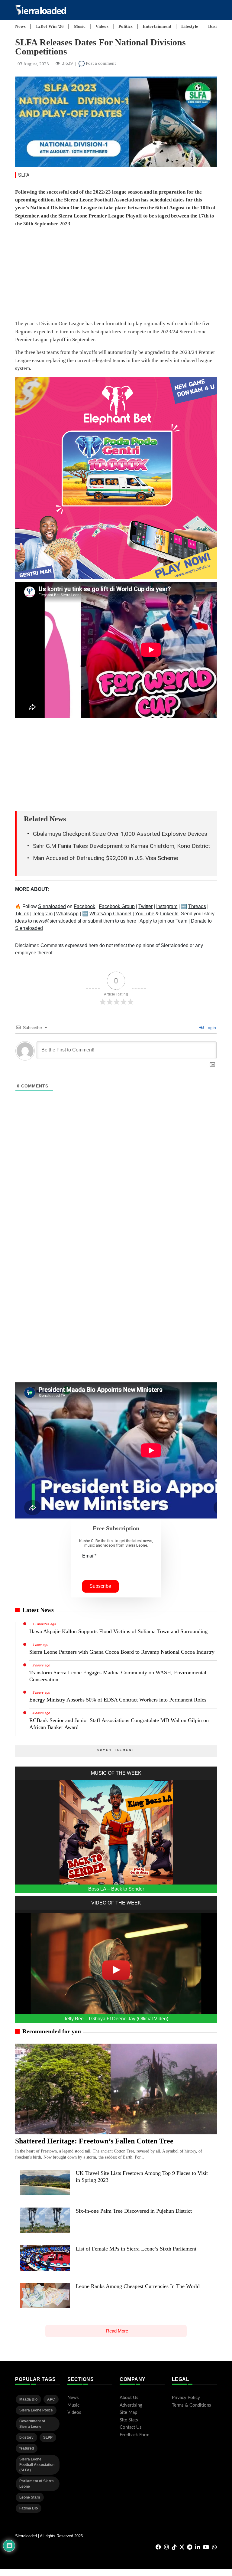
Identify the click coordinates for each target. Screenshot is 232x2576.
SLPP (48, 2437)
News (20, 26)
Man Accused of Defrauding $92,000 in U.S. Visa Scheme (105, 858)
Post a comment (100, 63)
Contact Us (131, 2427)
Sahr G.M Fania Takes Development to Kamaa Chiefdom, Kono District (121, 846)
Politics (126, 26)
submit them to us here (112, 921)
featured (27, 2448)
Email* (89, 1556)
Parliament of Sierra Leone (37, 2484)
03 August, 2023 (33, 64)
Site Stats (129, 2420)
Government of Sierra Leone (32, 2424)
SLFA (24, 175)
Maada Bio (28, 2399)
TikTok (22, 914)
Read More (117, 2331)
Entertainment (157, 26)
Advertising (131, 2405)
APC (51, 2399)
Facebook (84, 906)
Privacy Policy (186, 2398)
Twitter (145, 906)
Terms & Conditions (192, 2405)
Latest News (38, 1610)
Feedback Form (134, 2435)
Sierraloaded (52, 906)
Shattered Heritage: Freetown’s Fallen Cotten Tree (94, 2141)
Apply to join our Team (163, 921)
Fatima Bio (29, 2508)
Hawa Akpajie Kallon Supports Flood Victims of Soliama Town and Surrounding (118, 1631)
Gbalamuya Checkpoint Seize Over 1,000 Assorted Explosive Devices (120, 834)
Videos (102, 26)
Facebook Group (117, 906)
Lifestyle (190, 26)
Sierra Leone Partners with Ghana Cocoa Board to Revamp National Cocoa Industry (122, 1652)
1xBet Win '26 (50, 26)
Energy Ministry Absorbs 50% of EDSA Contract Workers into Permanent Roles (118, 1700)
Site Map (128, 2413)
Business (216, 26)
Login (210, 1028)
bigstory (26, 2437)
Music (80, 26)
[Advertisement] (116, 275)
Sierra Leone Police (36, 2410)
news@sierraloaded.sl (57, 921)
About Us (129, 2398)
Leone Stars (30, 2497)
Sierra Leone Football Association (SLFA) (37, 2465)
